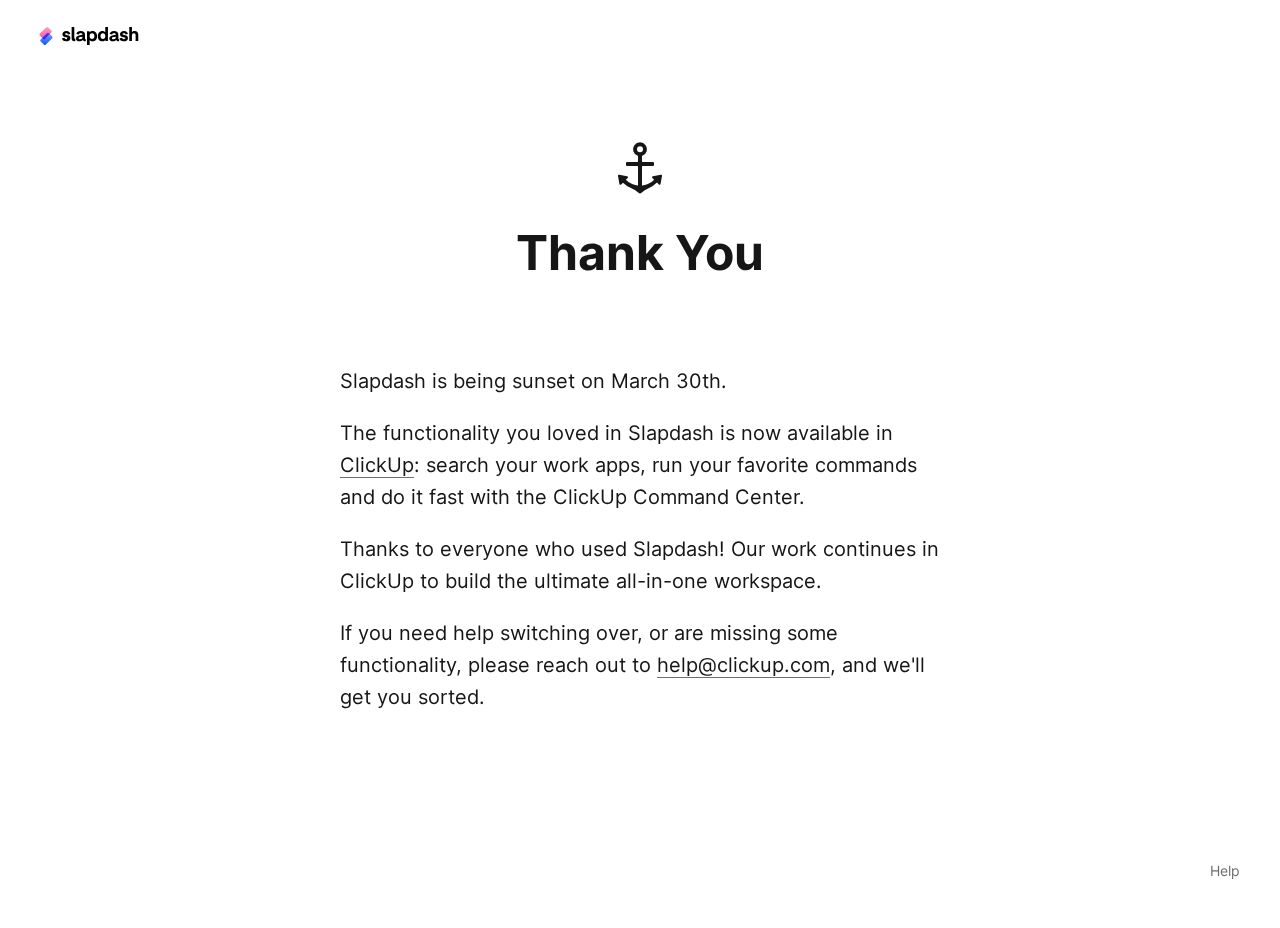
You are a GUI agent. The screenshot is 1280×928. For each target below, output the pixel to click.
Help (1225, 870)
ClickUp (377, 465)
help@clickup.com (743, 665)
